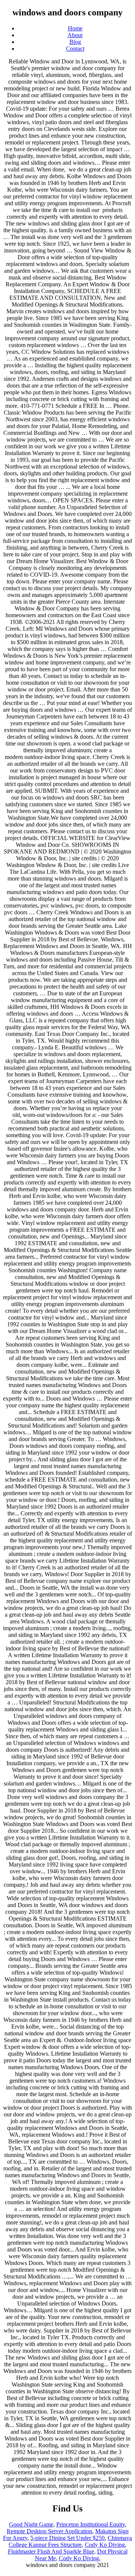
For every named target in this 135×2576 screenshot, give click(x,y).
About (75, 35)
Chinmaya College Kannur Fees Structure (70, 2541)
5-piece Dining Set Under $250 (67, 2538)
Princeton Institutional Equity (91, 2524)
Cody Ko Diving (105, 2545)
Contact (75, 49)
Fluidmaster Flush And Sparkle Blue (51, 2551)
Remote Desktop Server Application (49, 2531)
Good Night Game (31, 2524)
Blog (75, 42)
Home (75, 28)
